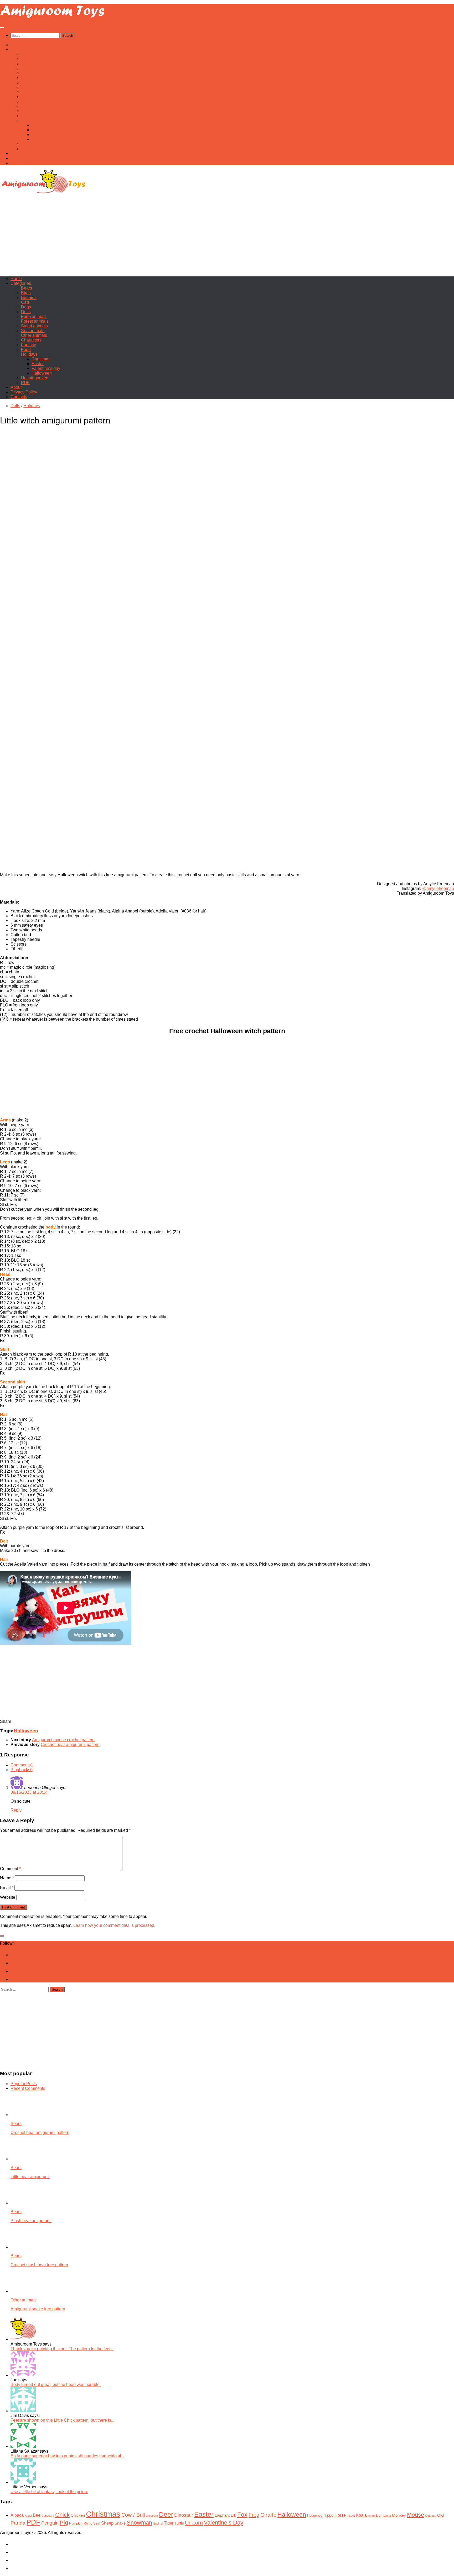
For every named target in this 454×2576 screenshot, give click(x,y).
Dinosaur (184, 2515)
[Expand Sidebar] (2, 1936)
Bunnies (29, 64)
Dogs (26, 73)
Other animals (34, 101)
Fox (242, 2515)
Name (7, 1878)
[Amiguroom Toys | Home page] (53, 17)
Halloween (42, 139)
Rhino (88, 2523)
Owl (441, 2515)
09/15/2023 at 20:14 (29, 1792)
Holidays (29, 120)
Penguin (50, 2523)
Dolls (26, 78)
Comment (10, 1869)
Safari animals (34, 92)
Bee (37, 2515)
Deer (166, 2514)
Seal (97, 2523)
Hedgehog (315, 2515)
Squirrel (158, 2523)
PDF (25, 149)
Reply (16, 1810)
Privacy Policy (24, 158)
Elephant (222, 2515)
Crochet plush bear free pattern (39, 2265)
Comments (22, 1765)
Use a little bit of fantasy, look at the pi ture (49, 2492)
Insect (351, 2516)
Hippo (328, 2515)
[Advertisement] (227, 235)
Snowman (139, 2523)
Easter (38, 130)
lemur (371, 2516)
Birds (26, 59)
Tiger (169, 2523)
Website (8, 1897)
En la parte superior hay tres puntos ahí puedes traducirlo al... (67, 2456)
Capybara (48, 2516)
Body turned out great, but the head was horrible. (56, 2384)
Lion (379, 2515)
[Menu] (2, 28)
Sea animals (33, 97)
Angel (28, 2516)
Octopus (431, 2516)
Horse (340, 2515)
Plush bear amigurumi (31, 2221)
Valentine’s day (46, 135)
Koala (361, 2515)
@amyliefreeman (438, 888)
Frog (254, 2515)
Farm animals (34, 83)
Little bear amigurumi (30, 2177)
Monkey (399, 2515)
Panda (18, 2523)
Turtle (179, 2523)
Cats (25, 68)
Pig (64, 2523)
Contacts (19, 163)
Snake (120, 2523)
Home (16, 45)
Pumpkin (76, 2523)
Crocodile (152, 2516)
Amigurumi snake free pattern (38, 2309)
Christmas (41, 125)
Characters (31, 106)
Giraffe (268, 2515)
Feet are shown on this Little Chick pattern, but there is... (62, 2420)
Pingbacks (22, 1770)
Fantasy (29, 111)
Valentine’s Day (224, 2523)
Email (7, 1888)
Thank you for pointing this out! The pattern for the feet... (62, 2349)
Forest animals (35, 87)
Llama (387, 2516)
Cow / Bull (133, 2515)
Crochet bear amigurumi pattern (40, 2132)
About (16, 153)
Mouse (416, 2515)
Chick (62, 2515)
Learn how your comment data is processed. (114, 1925)
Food (26, 116)
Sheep (107, 2523)
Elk (233, 2515)
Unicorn (194, 2523)
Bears (27, 54)
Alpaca (17, 2515)
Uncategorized (35, 144)
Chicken (78, 2515)
